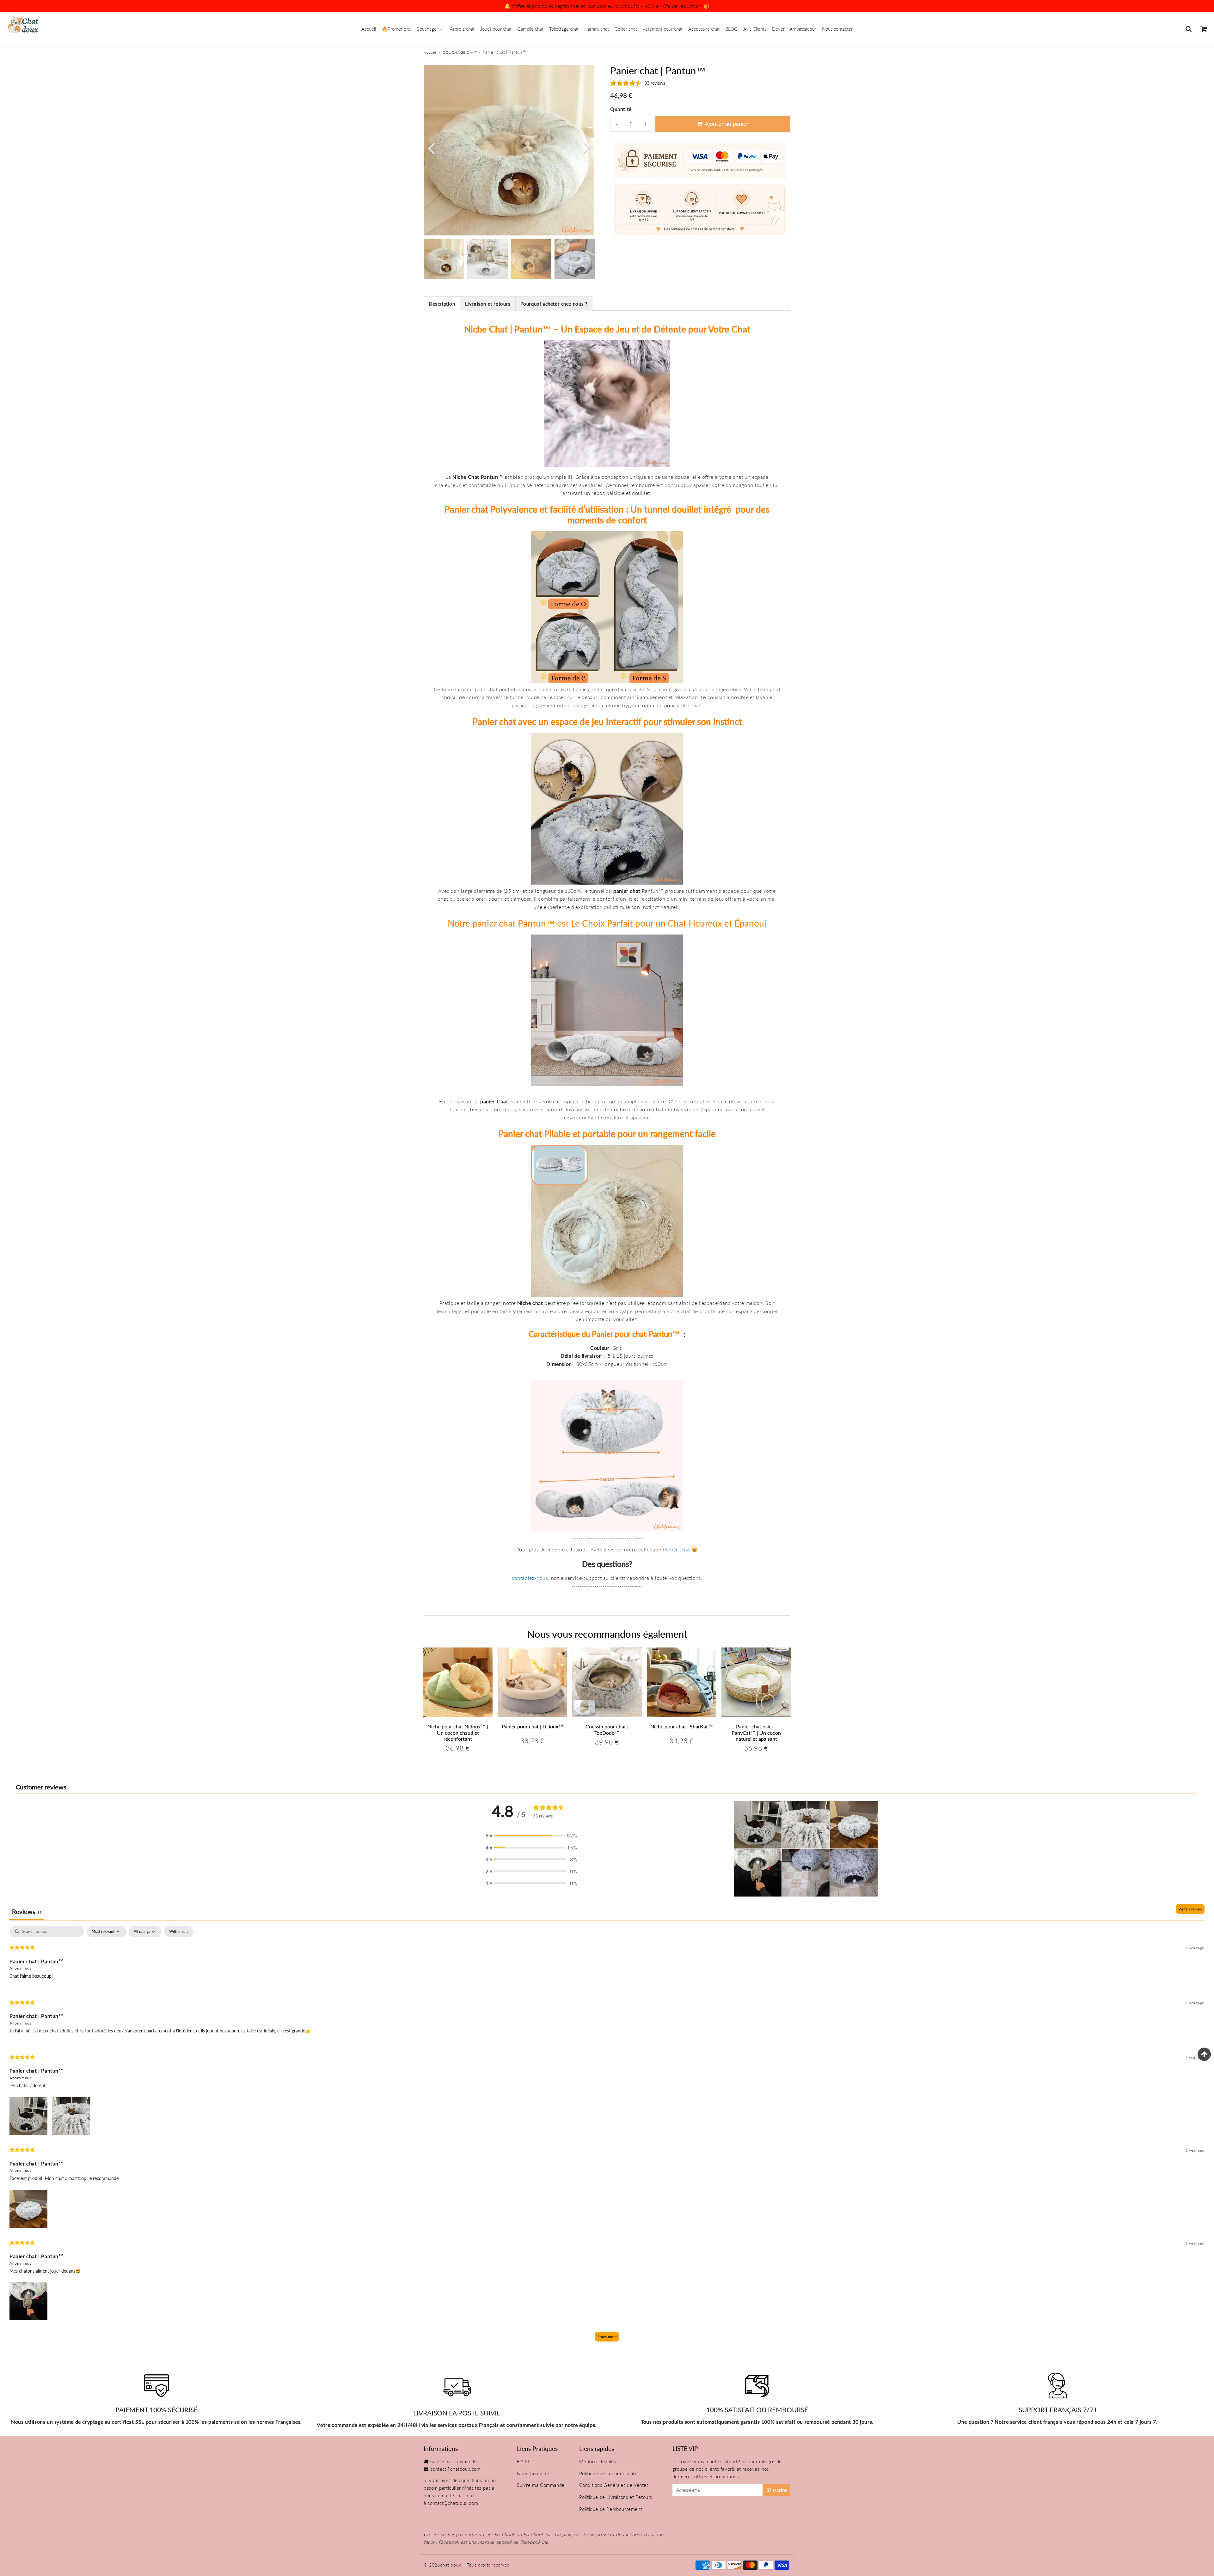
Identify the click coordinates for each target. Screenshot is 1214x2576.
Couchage (426, 29)
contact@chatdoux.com (456, 2469)
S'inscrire (776, 2490)
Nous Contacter (534, 2473)
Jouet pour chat (496, 29)
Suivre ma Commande (541, 2485)
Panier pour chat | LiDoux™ (533, 1726)
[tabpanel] (444, 259)
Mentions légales (598, 2461)
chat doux (451, 2565)
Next (587, 148)
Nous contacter (837, 29)
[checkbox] (179, 1932)
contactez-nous (530, 1578)
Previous (431, 148)
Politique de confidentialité (608, 2473)
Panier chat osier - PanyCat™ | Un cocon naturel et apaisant (756, 1732)
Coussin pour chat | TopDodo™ (607, 1729)
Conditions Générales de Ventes (614, 2485)
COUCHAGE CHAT (460, 52)
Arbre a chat (462, 29)
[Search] (1189, 29)
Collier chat (626, 29)
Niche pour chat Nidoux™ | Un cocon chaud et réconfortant (458, 1732)
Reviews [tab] (27, 1911)
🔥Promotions (396, 29)
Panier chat (676, 1549)
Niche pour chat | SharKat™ (682, 1726)
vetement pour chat (663, 29)
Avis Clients (755, 29)
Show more (607, 2337)
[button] (531, 1836)
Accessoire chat (704, 29)
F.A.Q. (524, 2461)
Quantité (621, 109)
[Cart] (1203, 29)
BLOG (731, 29)
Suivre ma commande (454, 2461)
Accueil (369, 29)
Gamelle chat (530, 29)
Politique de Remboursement (611, 2509)
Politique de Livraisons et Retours (616, 2497)
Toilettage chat (564, 29)
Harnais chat (597, 29)
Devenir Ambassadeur (794, 29)
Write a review (1190, 1909)
